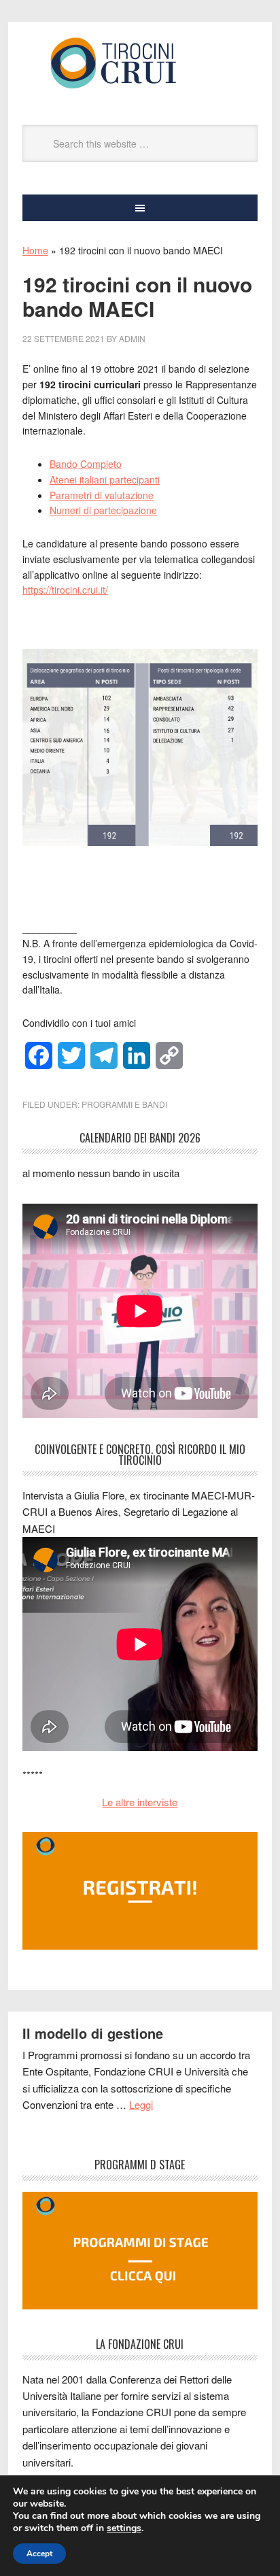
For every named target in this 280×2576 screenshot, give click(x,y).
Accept (39, 2554)
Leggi (141, 2104)
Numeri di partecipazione (103, 510)
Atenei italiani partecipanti (105, 479)
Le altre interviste (140, 1802)
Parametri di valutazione (102, 495)
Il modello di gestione (93, 2033)
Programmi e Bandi (124, 1104)
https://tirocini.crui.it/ (65, 590)
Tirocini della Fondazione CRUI (140, 63)
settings (124, 2528)
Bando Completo (86, 464)
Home (35, 250)
